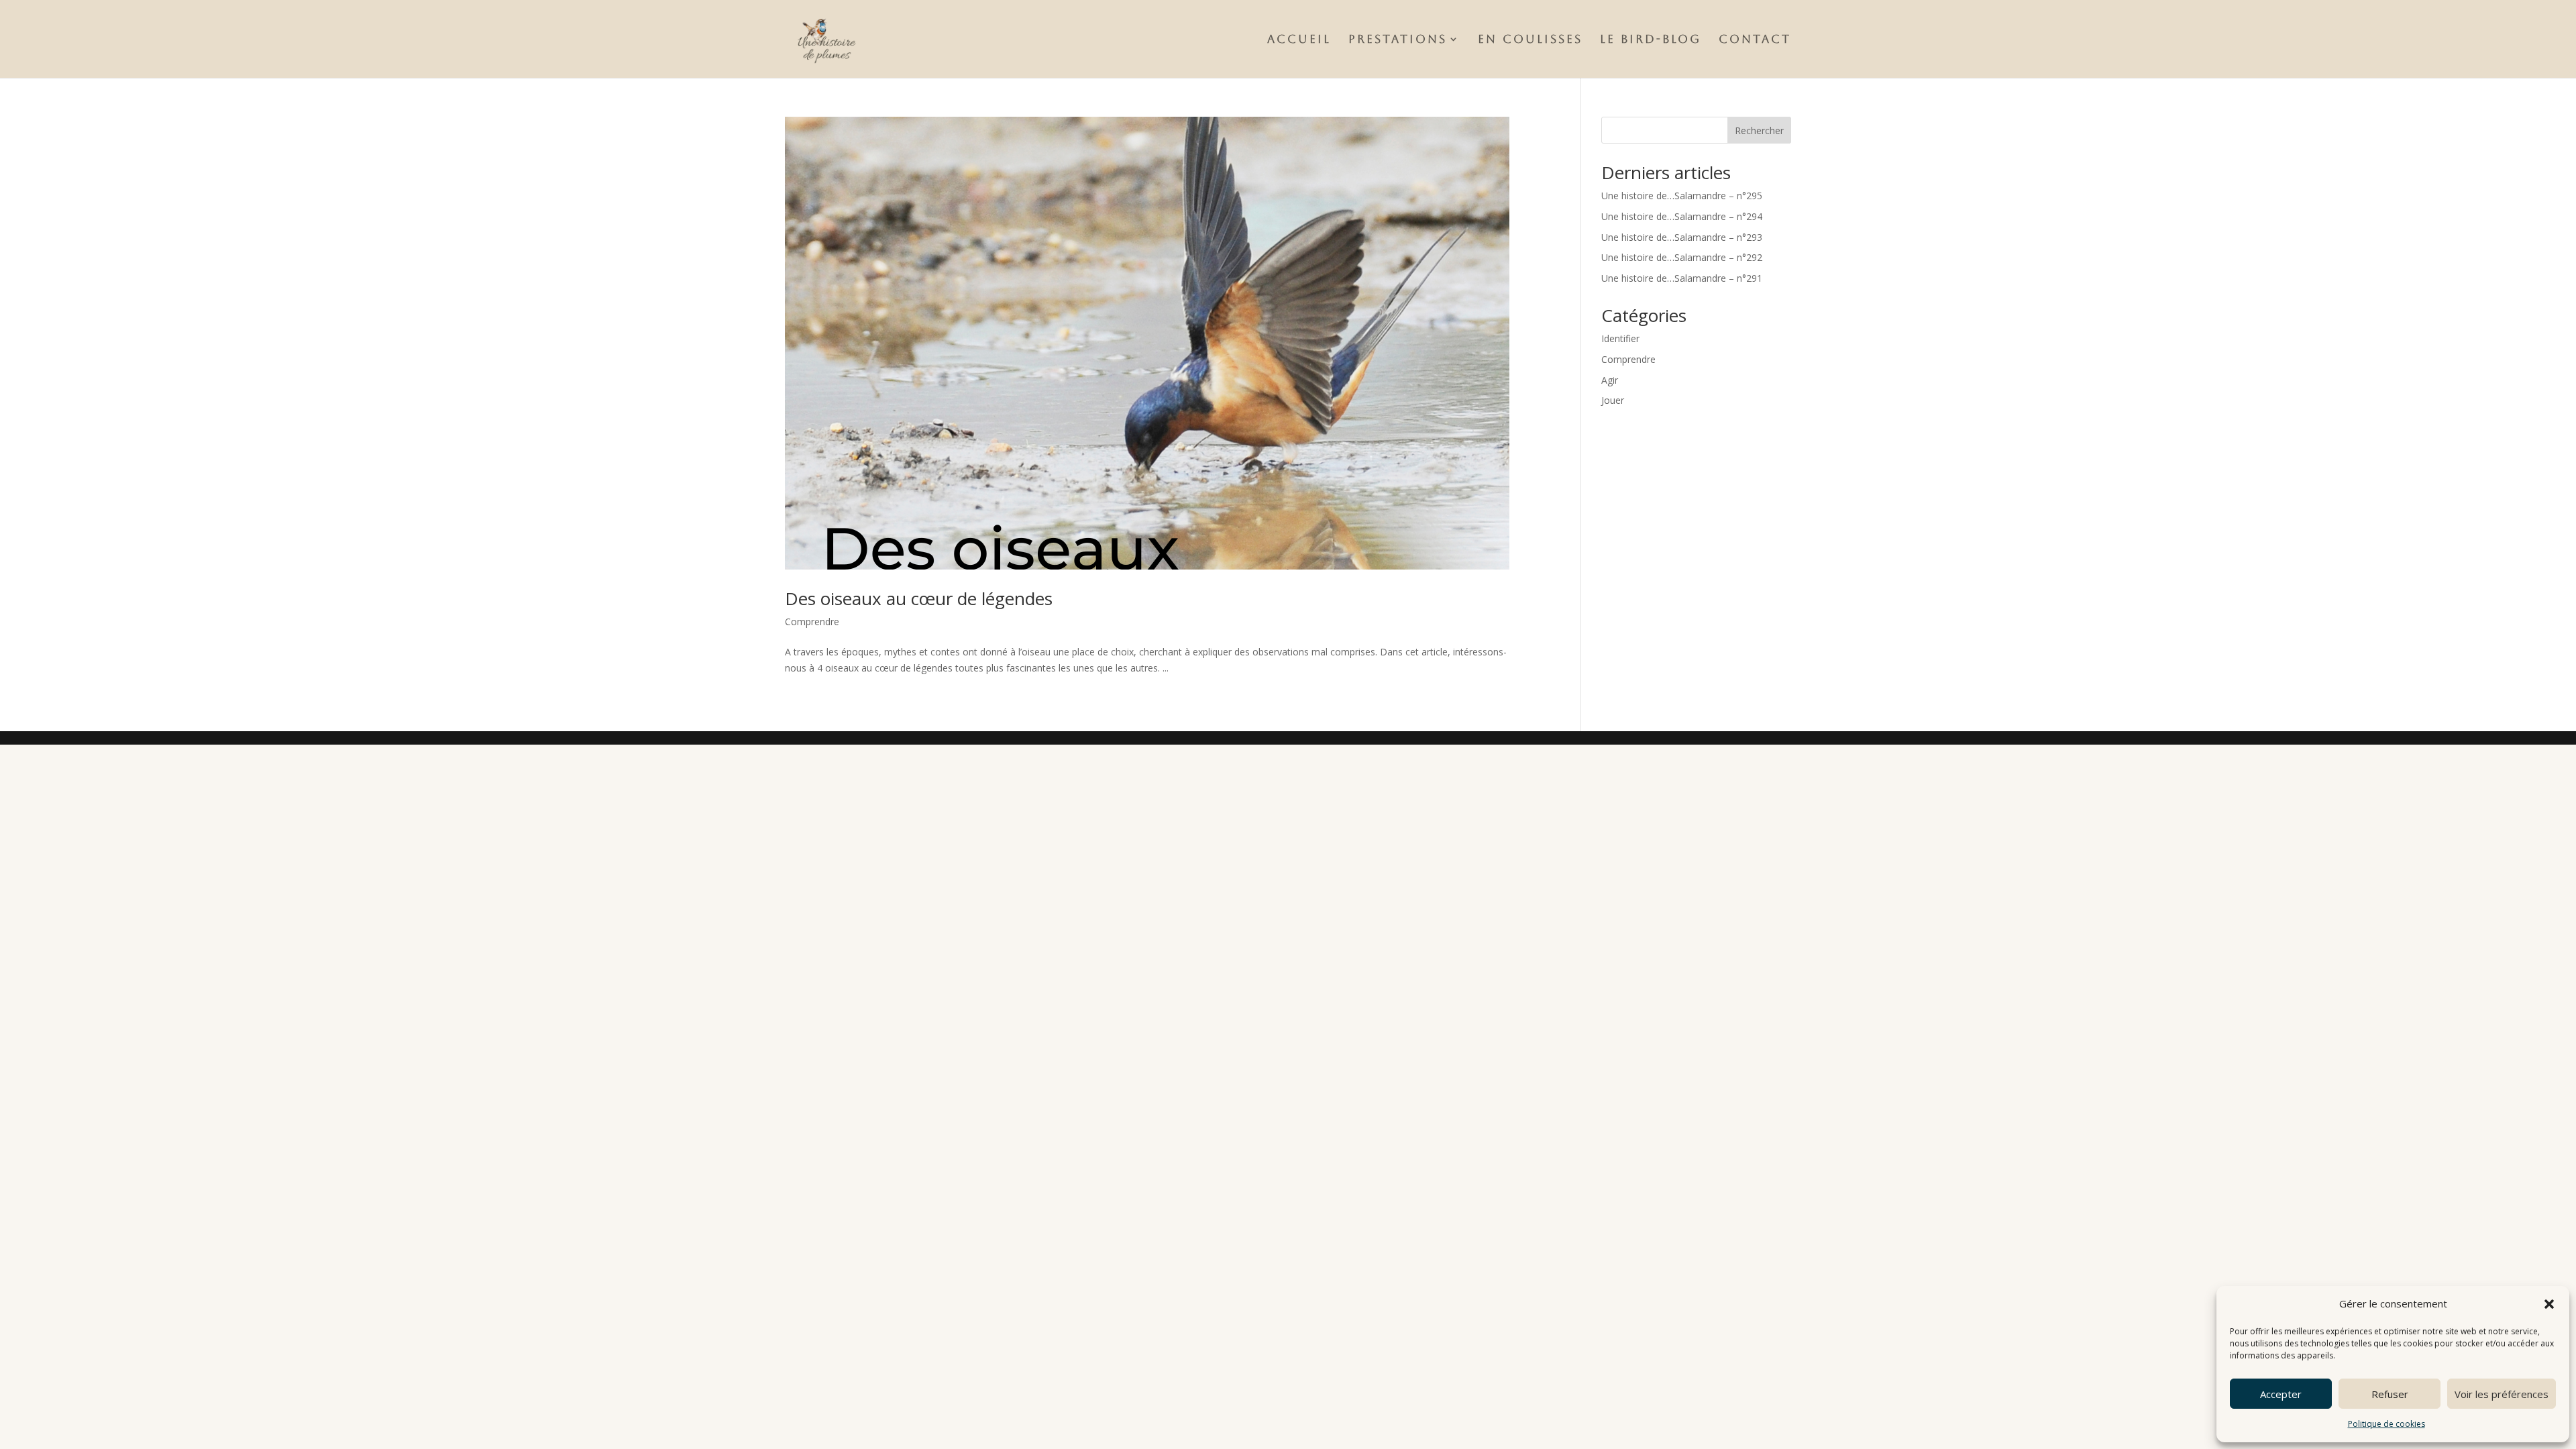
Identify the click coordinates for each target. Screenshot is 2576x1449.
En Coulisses (1530, 40)
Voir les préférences (2502, 1394)
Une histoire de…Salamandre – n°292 (1682, 257)
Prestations (1398, 40)
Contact (1755, 40)
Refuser (2390, 1394)
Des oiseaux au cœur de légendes (919, 598)
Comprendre (812, 622)
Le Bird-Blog (1651, 40)
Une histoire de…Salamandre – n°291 (1682, 278)
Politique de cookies (2386, 1424)
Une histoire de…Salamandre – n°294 (1682, 216)
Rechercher (1759, 130)
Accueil (1299, 40)
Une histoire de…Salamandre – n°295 (1682, 196)
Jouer (1613, 400)
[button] (2549, 1304)
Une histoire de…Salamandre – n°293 (1682, 237)
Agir (1610, 380)
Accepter (2281, 1394)
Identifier (1620, 338)
